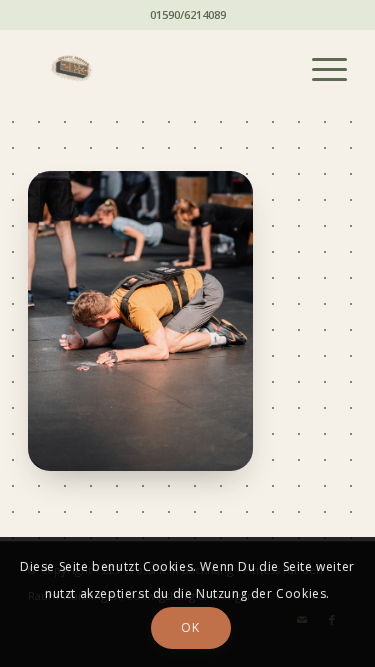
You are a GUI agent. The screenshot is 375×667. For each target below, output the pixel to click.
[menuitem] (319, 69)
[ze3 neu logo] (155, 69)
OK (190, 627)
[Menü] (319, 69)
